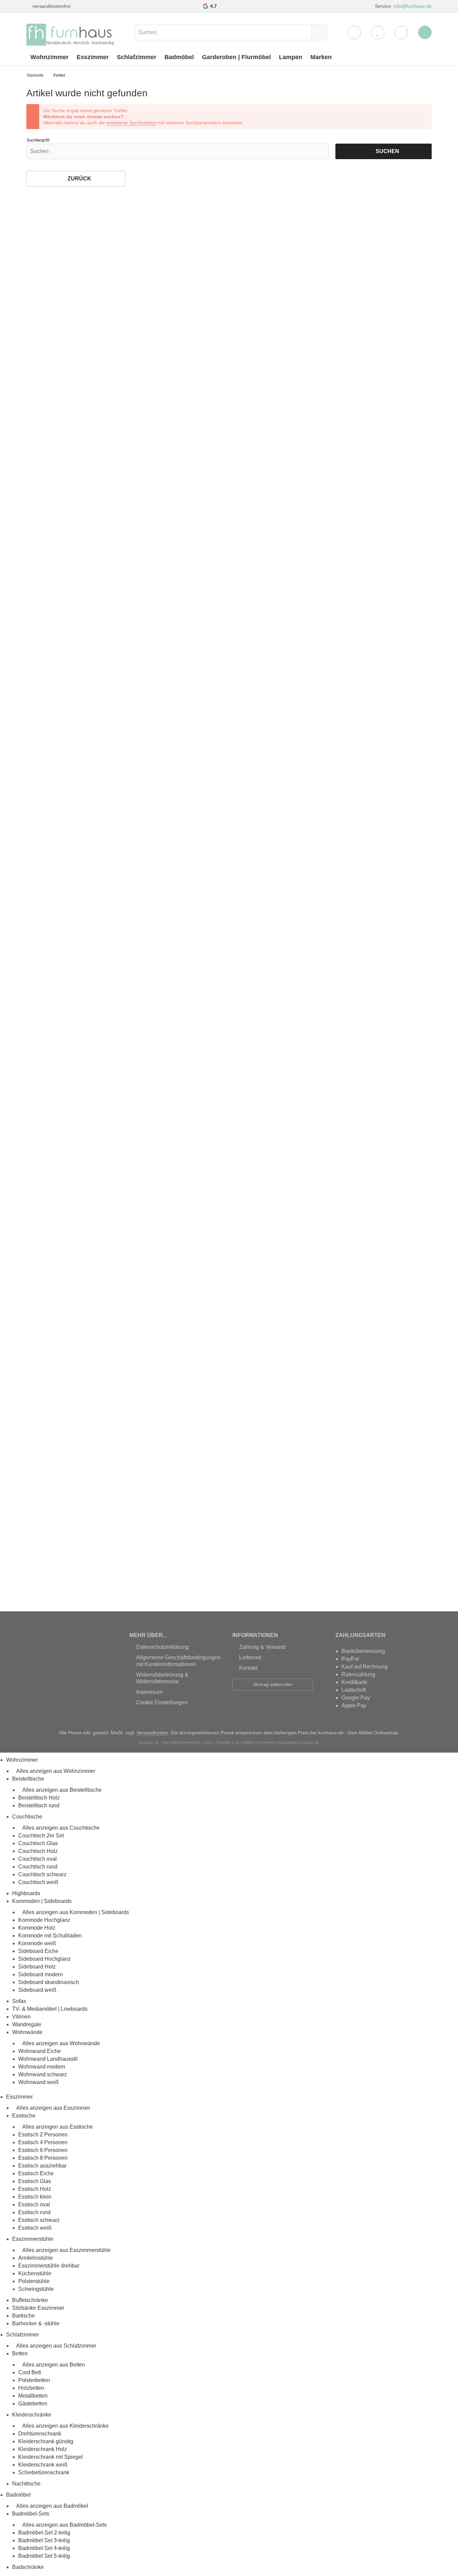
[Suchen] (319, 32)
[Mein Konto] (354, 32)
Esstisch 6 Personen (43, 2150)
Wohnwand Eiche (40, 2051)
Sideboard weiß (37, 1990)
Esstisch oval (34, 2205)
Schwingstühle (36, 2289)
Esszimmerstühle (33, 2239)
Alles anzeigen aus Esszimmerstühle (67, 2250)
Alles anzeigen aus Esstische (58, 2127)
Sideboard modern (41, 1974)
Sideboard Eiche (38, 1951)
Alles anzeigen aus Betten (54, 2365)
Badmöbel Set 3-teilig (44, 2540)
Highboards (26, 1893)
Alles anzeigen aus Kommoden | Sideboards (76, 1912)
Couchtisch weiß (38, 1882)
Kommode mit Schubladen (50, 1936)
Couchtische (27, 1817)
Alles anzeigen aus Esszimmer (53, 2108)
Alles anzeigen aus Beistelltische (62, 1790)
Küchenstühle (35, 2273)
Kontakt (248, 1668)
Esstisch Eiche (36, 2173)
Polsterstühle (34, 2281)
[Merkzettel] (378, 32)
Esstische (24, 2116)
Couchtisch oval (37, 1859)
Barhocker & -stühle (36, 2323)
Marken (321, 57)
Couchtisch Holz (38, 1851)
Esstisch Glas (35, 2181)
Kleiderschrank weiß (43, 2465)
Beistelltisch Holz (39, 1798)
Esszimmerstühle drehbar (49, 2266)
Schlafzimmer (137, 57)
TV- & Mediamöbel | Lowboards (50, 2009)
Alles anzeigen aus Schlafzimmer (56, 2346)
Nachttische (26, 2484)
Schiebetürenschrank (44, 2472)
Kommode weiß (37, 1943)
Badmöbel (179, 57)
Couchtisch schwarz (42, 1874)
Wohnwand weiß (39, 2082)
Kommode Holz (37, 1928)
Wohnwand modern (42, 2067)
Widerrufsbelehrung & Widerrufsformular (162, 1678)
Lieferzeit (250, 1657)
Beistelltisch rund (39, 1805)
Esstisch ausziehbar (42, 2166)
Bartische (23, 2316)
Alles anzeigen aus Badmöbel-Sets (65, 2525)
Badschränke (28, 2567)
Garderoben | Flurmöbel (236, 57)
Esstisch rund (34, 2212)
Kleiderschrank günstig (46, 2441)
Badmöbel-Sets (31, 2514)
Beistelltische (28, 1779)
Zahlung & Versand (262, 1647)
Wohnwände (27, 2032)
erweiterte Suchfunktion (132, 123)
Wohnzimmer (49, 57)
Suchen (384, 151)
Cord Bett (30, 2372)
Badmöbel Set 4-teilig (44, 2548)
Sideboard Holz (37, 1967)
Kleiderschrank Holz (43, 2449)
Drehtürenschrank (40, 2434)
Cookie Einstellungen (162, 1702)
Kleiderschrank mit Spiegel (50, 2457)
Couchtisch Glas (38, 1843)
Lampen (291, 57)
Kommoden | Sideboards (42, 1901)
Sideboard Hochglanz (44, 1959)
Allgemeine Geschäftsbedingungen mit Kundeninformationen (178, 1661)
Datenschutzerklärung (162, 1647)
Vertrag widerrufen (273, 1684)
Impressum (149, 1692)
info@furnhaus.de (413, 6)
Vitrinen (21, 2017)
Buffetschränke (30, 2300)
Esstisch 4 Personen (43, 2142)
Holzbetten (31, 2388)
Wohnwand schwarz (43, 2074)
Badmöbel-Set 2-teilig (44, 2533)
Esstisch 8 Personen (43, 2158)
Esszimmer (93, 57)
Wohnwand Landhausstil (48, 2059)
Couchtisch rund (38, 1867)
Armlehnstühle (36, 2258)
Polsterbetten (34, 2380)
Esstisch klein (35, 2197)
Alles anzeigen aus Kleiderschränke (66, 2426)
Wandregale (27, 2024)
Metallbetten (33, 2396)
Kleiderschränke (32, 2415)
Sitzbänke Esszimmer (38, 2308)
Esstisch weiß (35, 2228)
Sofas (19, 2001)
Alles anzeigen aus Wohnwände (61, 2043)
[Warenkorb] (401, 32)
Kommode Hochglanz (44, 1920)
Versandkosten (152, 1733)
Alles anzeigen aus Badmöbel (52, 2506)
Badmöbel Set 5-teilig (44, 2556)
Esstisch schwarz (39, 2220)
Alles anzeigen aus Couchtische (61, 1828)
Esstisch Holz (35, 2189)
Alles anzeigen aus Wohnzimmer (56, 1771)
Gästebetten (33, 2404)
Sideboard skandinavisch (49, 1982)
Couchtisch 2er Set (41, 1836)
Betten (20, 2354)
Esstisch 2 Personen (43, 2135)
